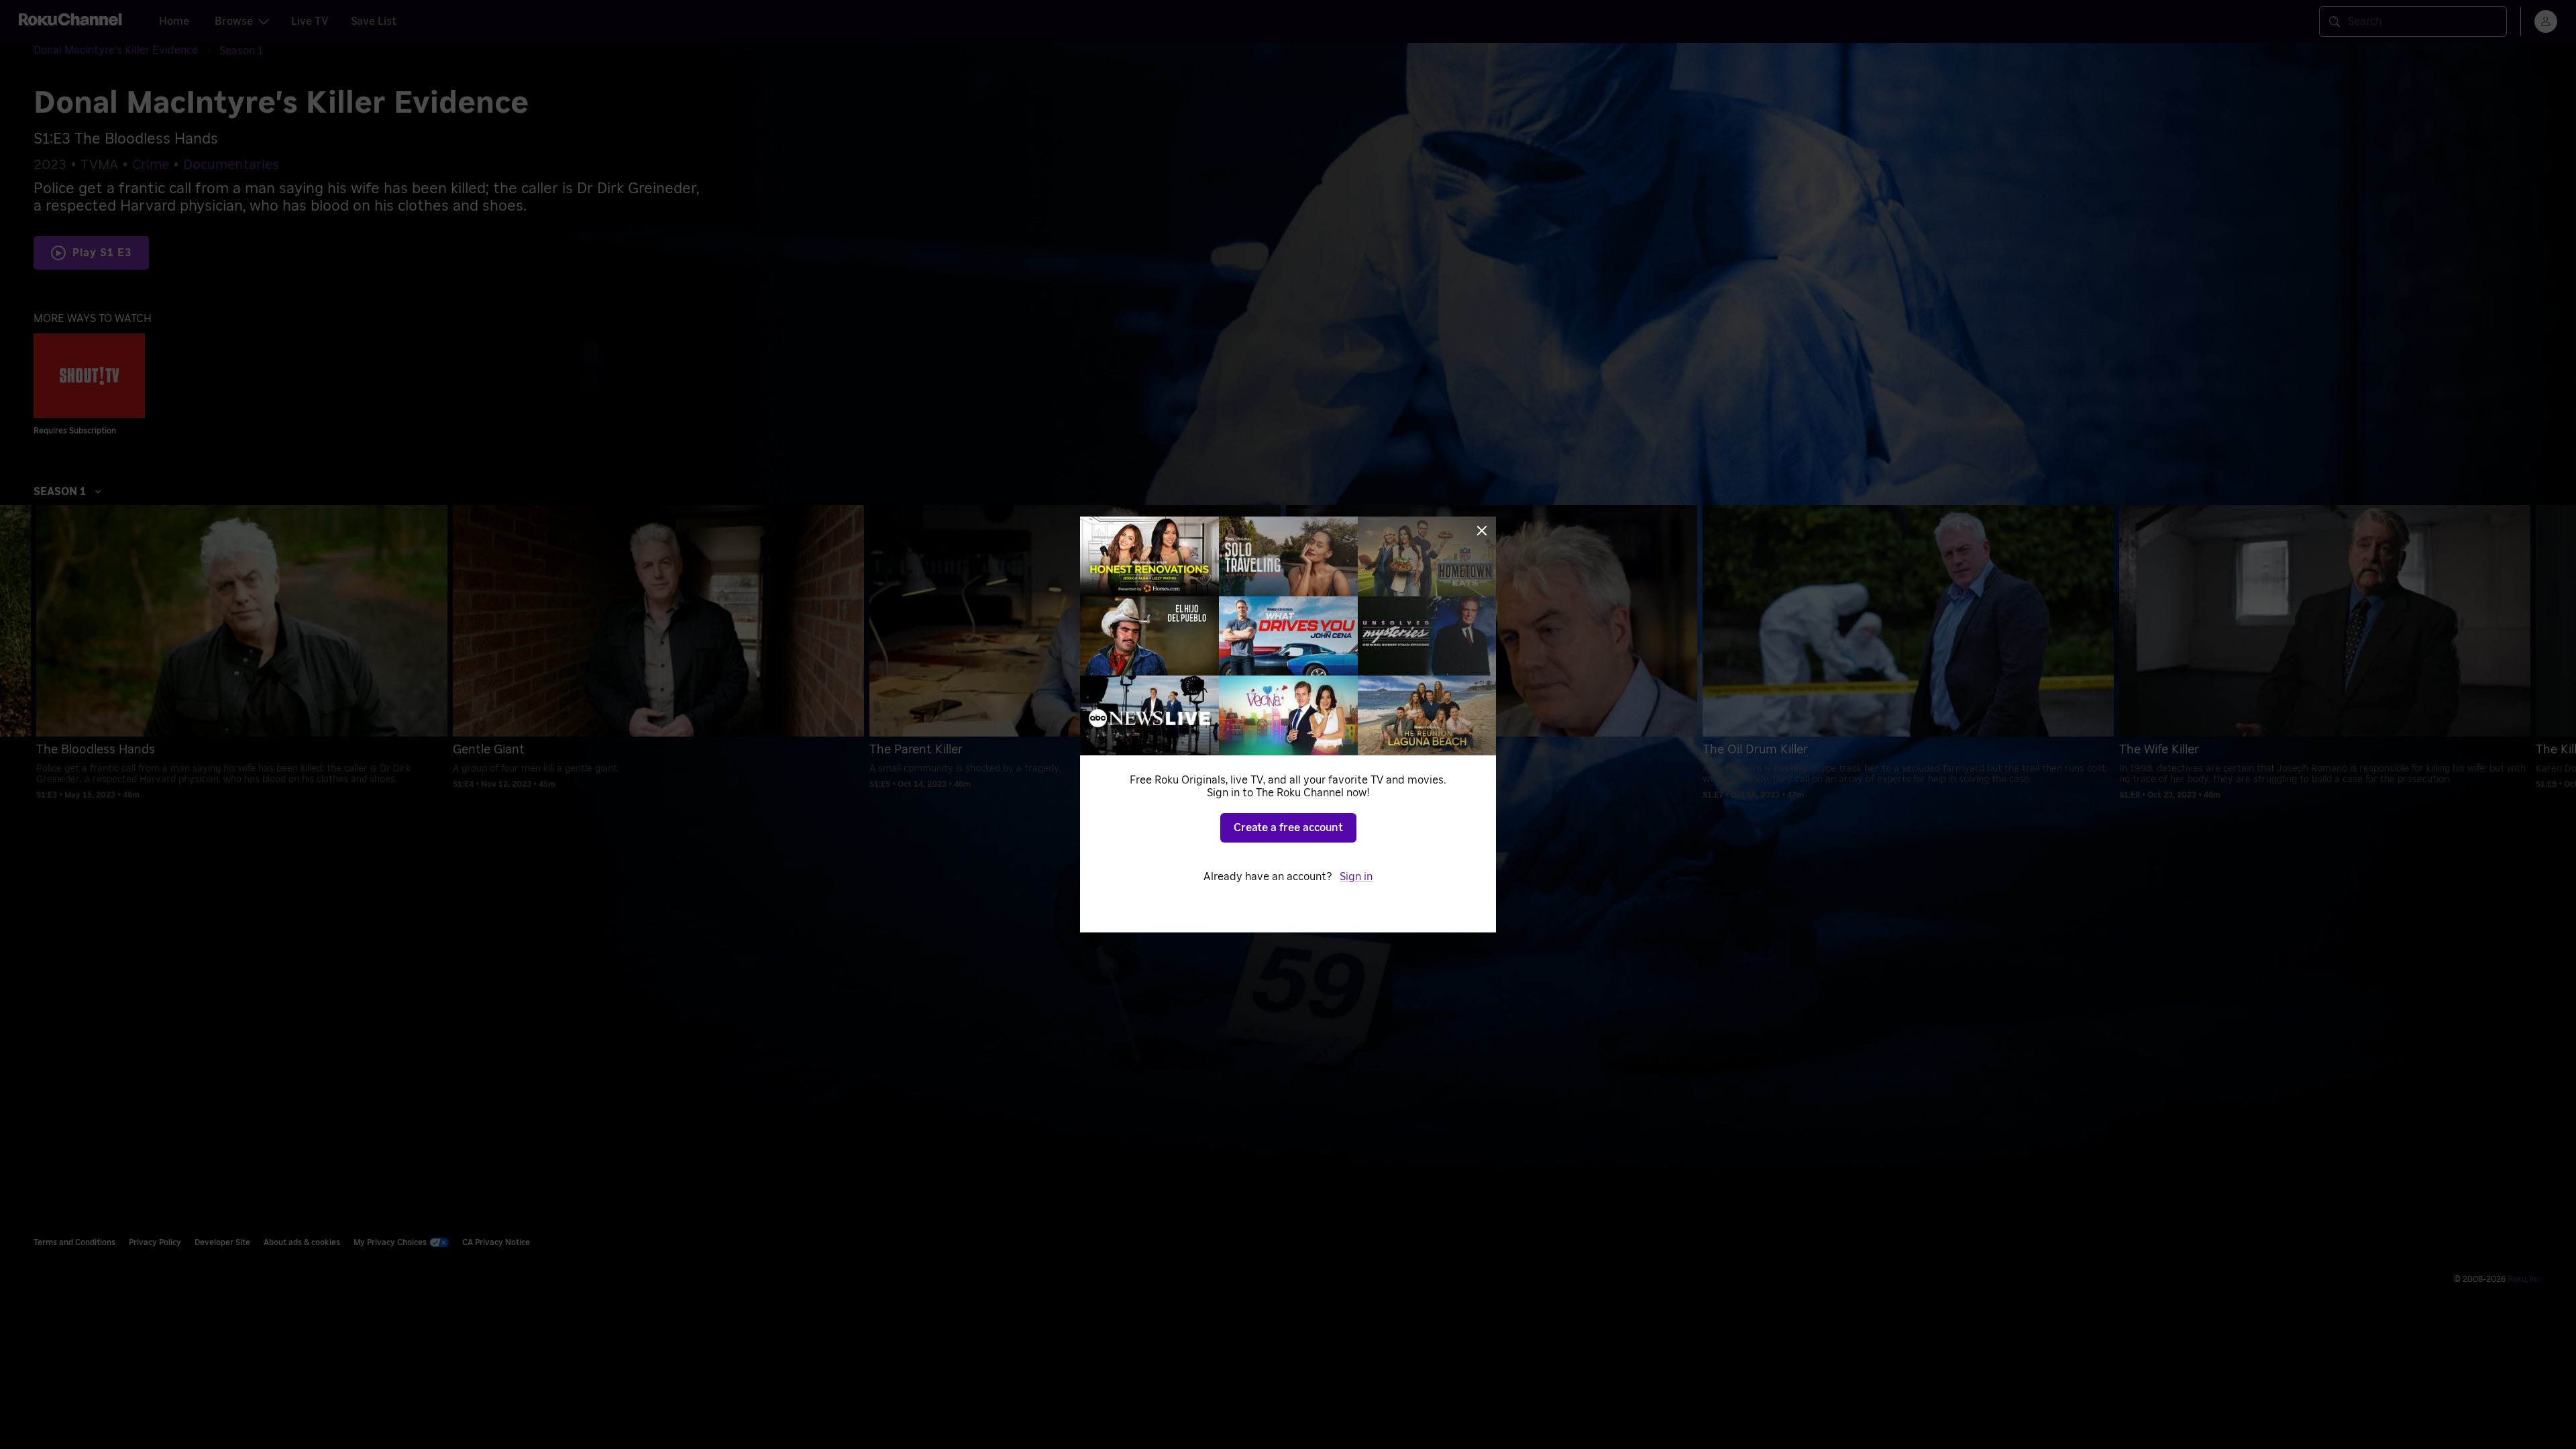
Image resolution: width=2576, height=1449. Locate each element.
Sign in (1356, 877)
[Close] (1482, 531)
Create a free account (1288, 828)
